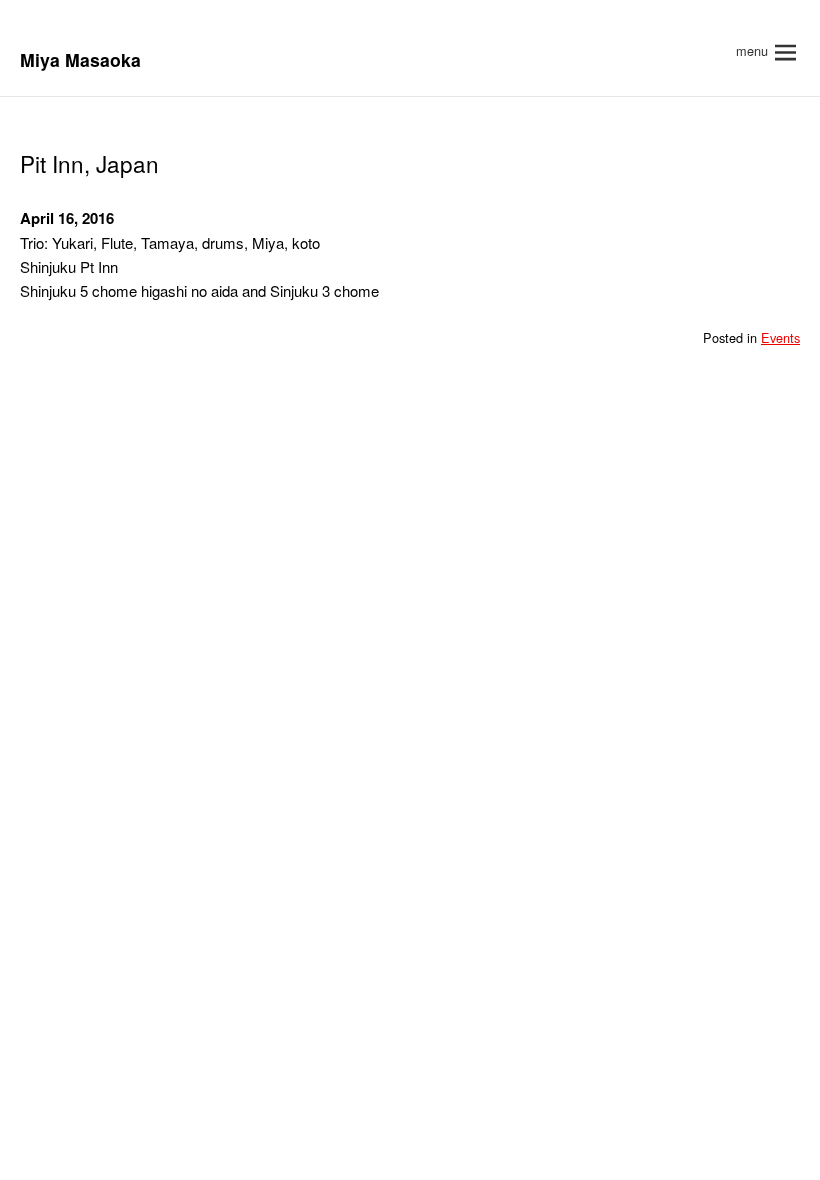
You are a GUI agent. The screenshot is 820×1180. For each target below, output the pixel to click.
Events (780, 337)
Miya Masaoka (80, 59)
